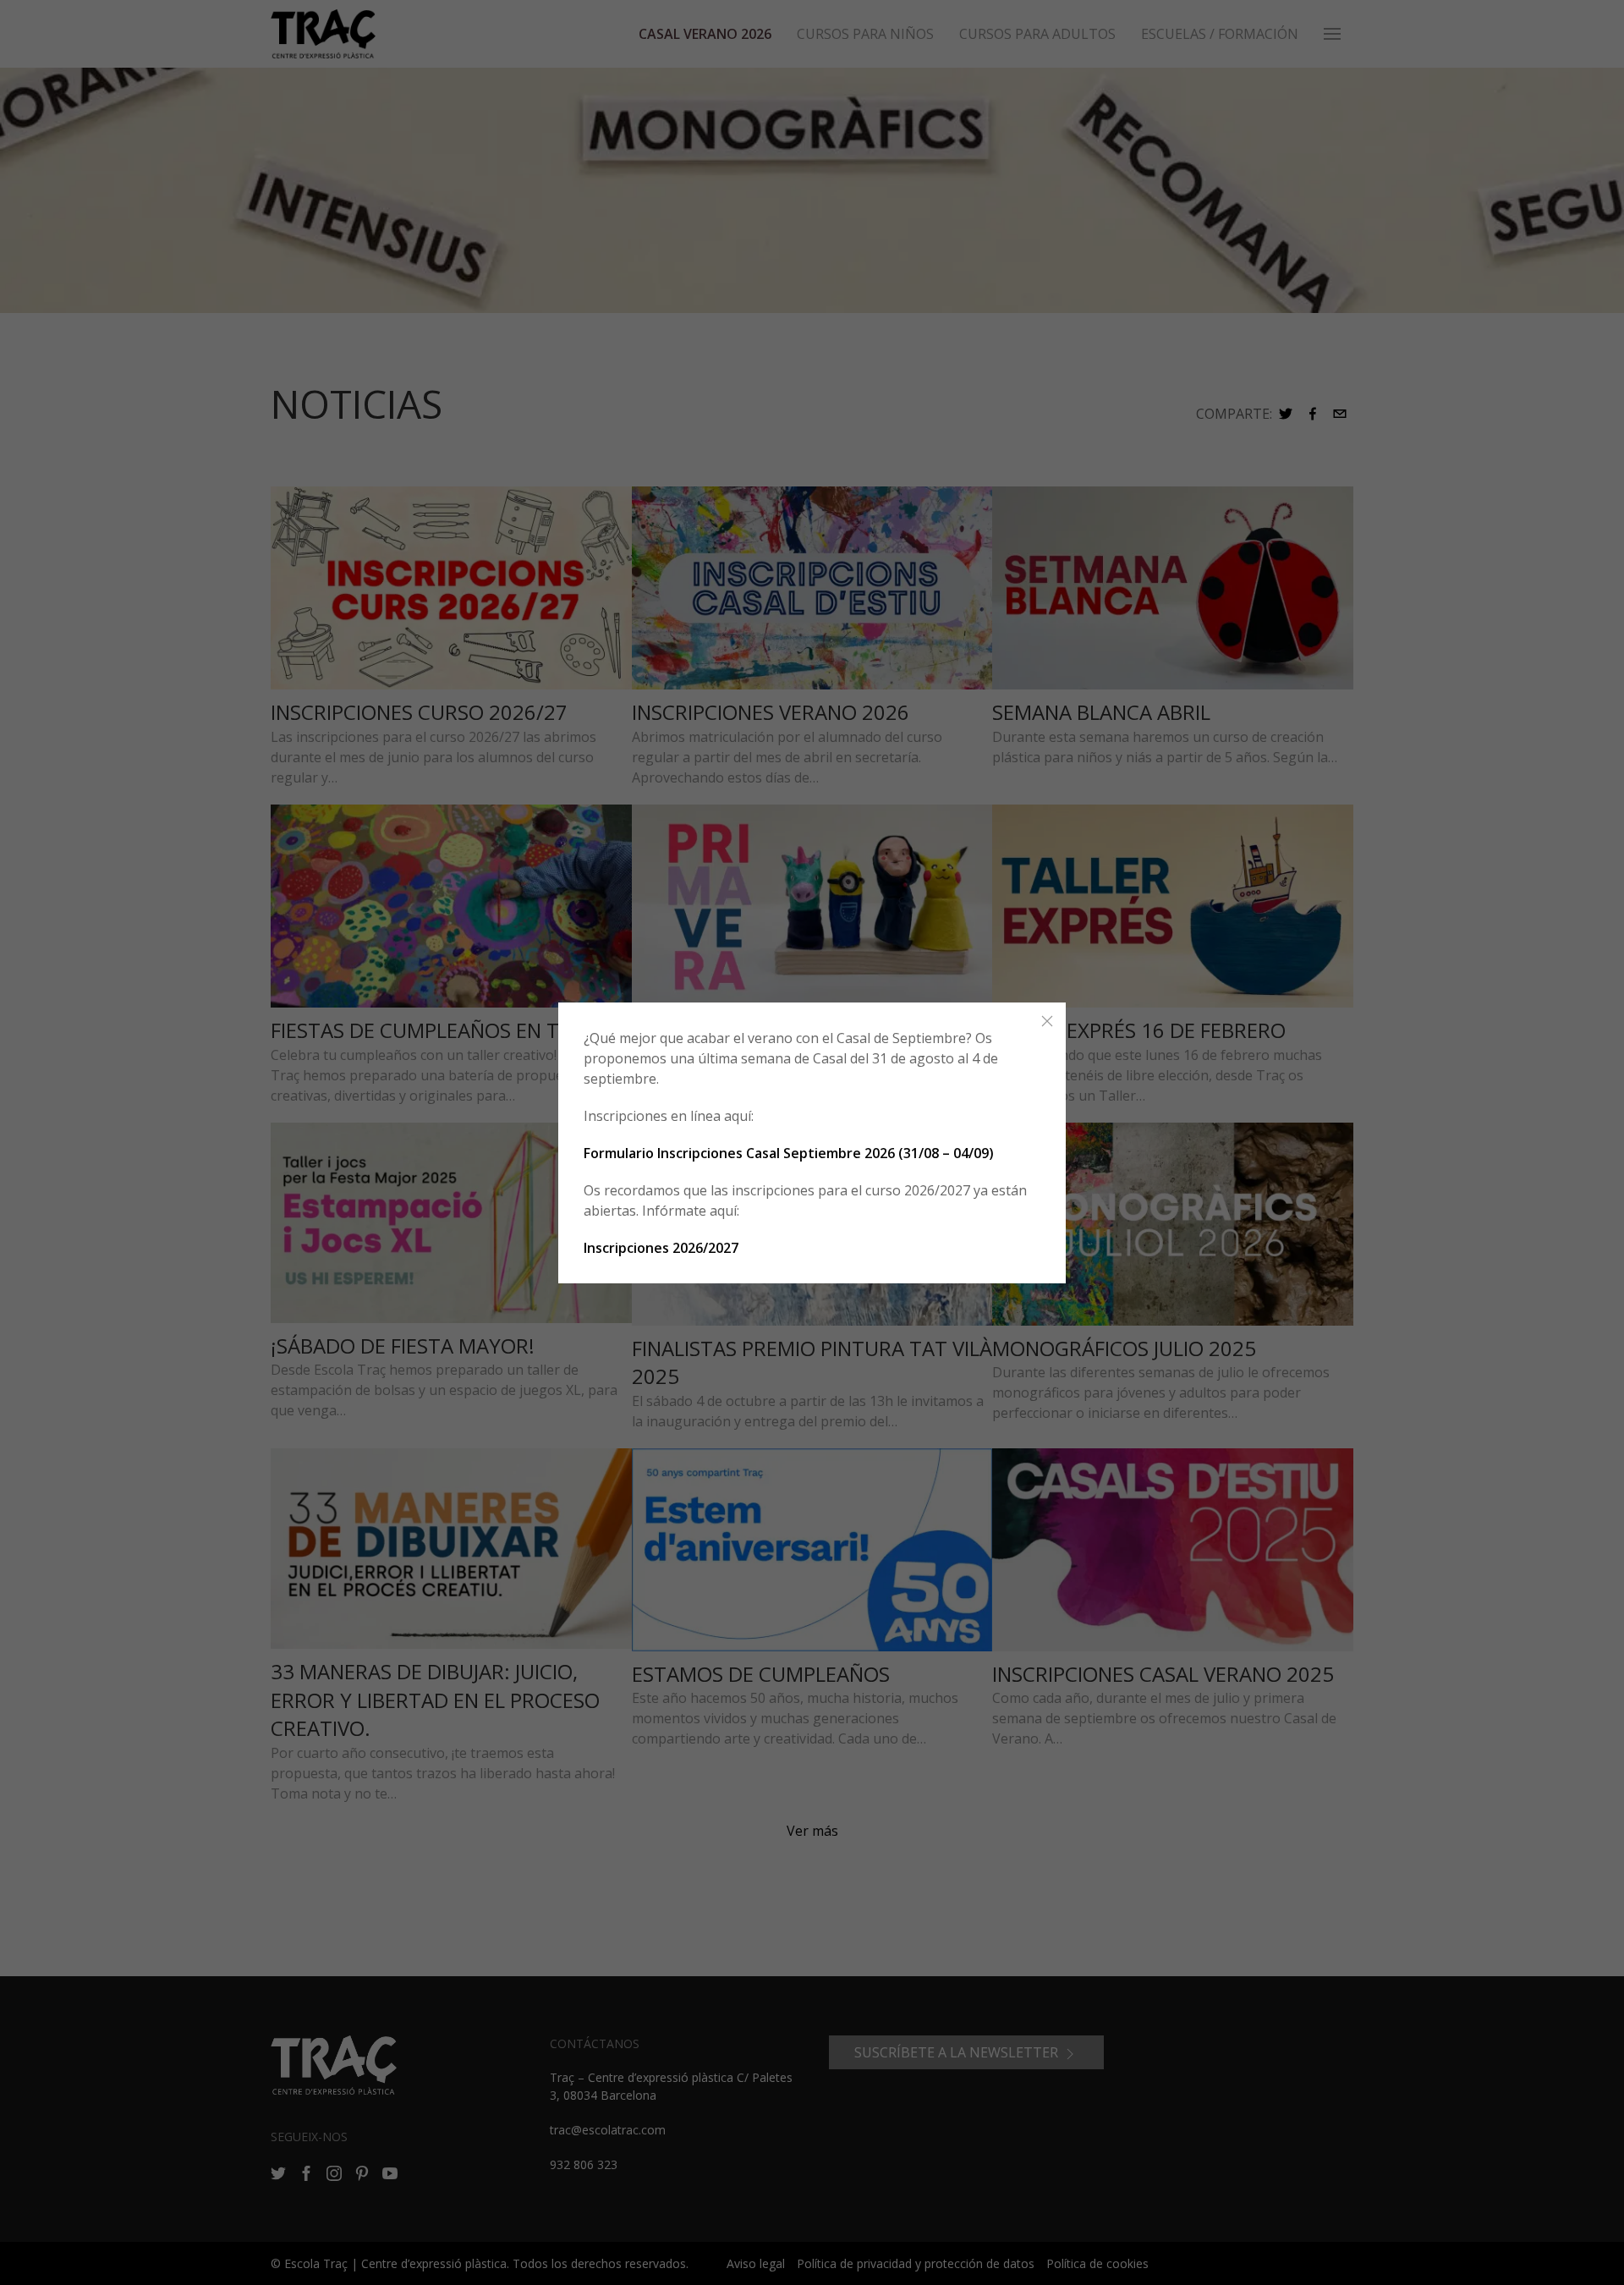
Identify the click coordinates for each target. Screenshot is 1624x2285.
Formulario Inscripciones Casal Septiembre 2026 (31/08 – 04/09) (789, 1153)
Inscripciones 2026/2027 (661, 1248)
